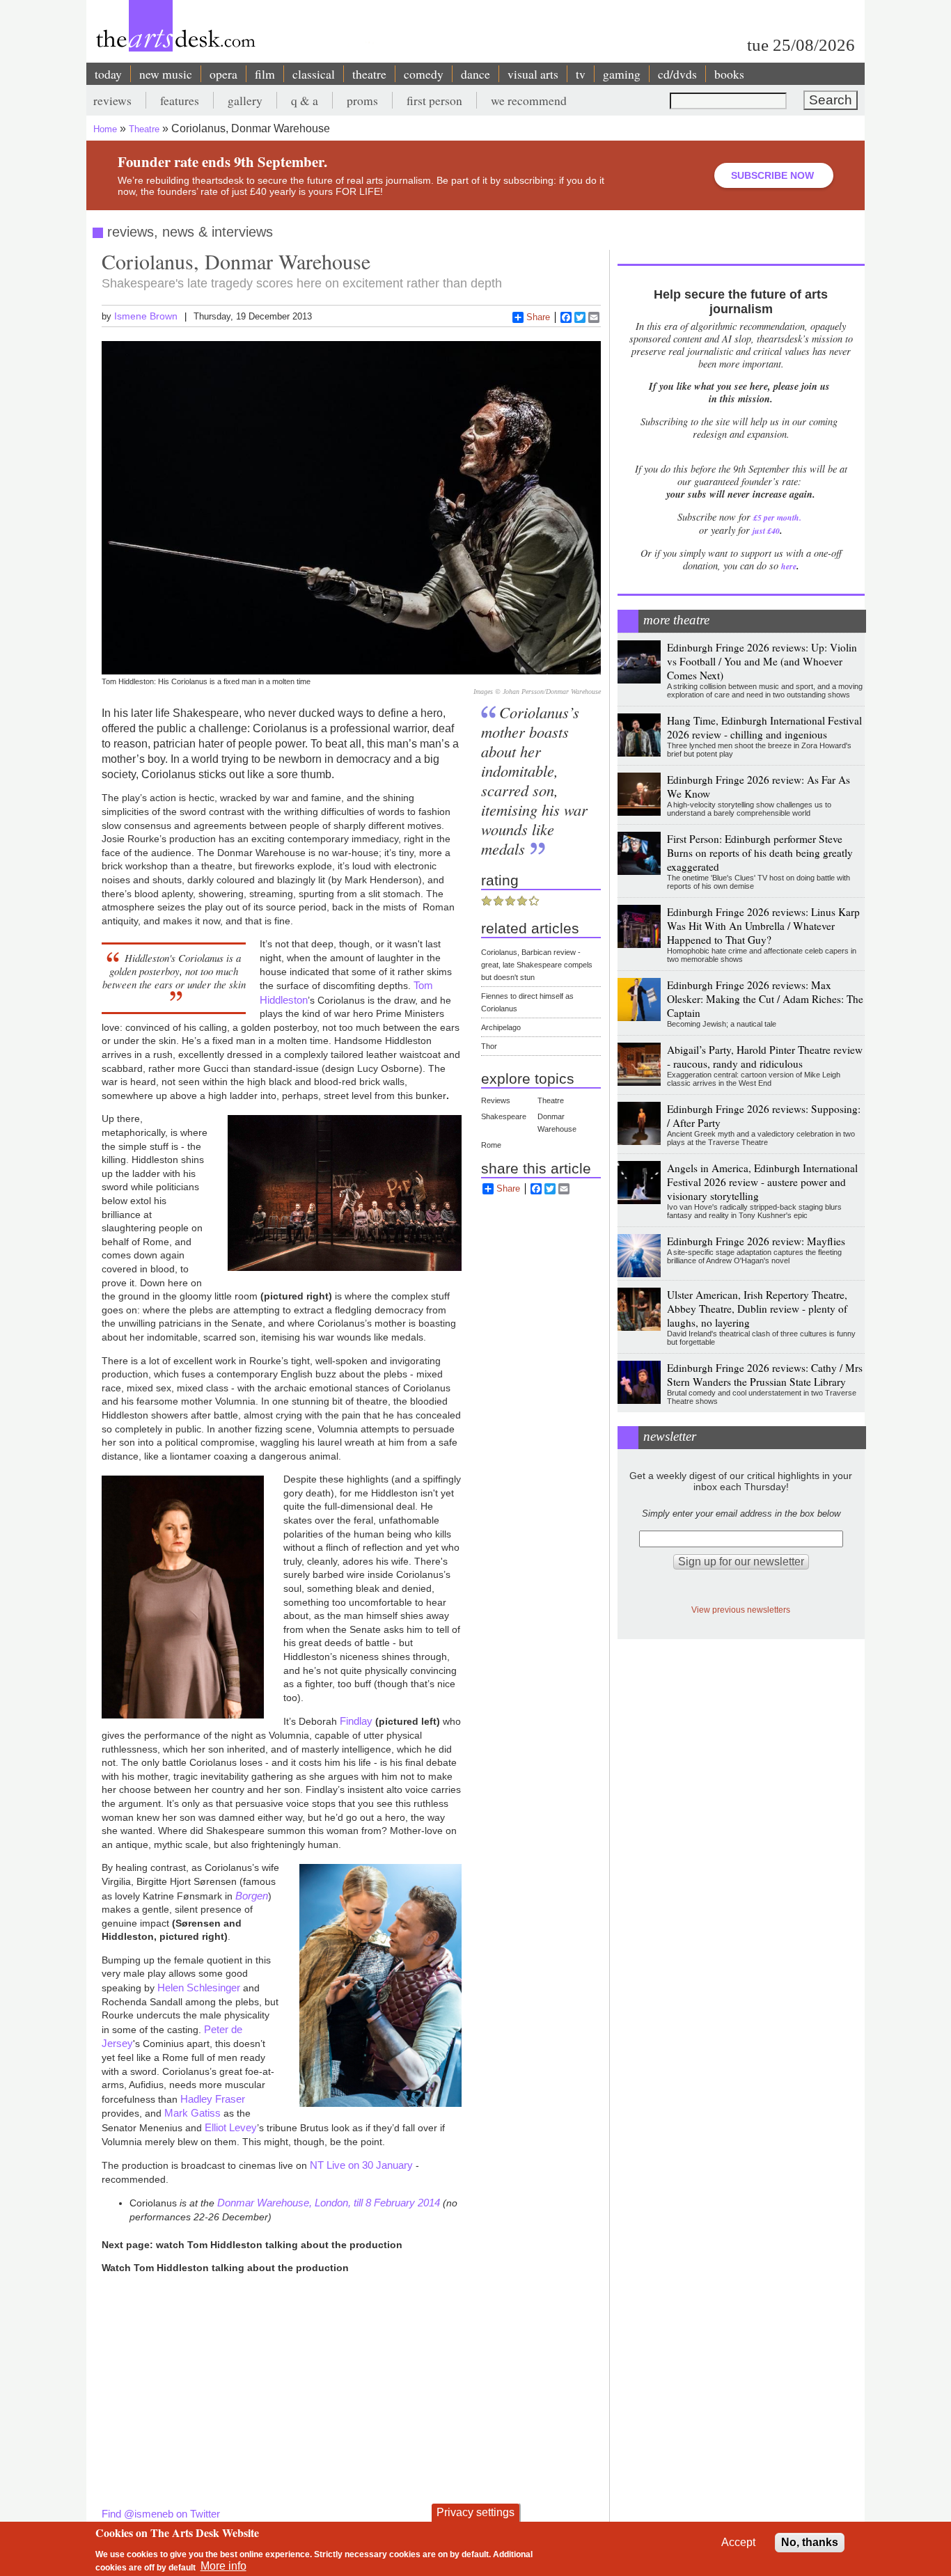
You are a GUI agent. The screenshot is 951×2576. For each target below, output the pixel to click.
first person (434, 100)
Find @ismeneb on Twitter (161, 2514)
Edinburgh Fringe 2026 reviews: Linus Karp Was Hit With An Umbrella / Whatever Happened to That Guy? (763, 926)
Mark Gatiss (192, 2113)
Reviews (496, 1100)
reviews (112, 100)
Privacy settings (475, 2512)
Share (538, 317)
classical (314, 74)
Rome (491, 1145)
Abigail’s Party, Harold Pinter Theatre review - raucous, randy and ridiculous (765, 1057)
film (265, 74)
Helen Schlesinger (199, 1988)
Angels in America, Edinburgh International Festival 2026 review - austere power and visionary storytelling (762, 1182)
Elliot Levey (231, 2127)
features (180, 100)
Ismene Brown (146, 316)
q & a (305, 100)
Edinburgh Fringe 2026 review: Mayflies (756, 1241)
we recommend (529, 100)
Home (105, 129)
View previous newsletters (741, 1610)
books (729, 74)
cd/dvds (677, 74)
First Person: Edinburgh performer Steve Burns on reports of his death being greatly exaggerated (760, 853)
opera (223, 74)
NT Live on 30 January (361, 2165)
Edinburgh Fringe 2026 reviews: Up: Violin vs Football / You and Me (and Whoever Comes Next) (762, 661)
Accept (738, 2542)
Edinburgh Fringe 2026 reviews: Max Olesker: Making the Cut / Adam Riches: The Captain (765, 999)
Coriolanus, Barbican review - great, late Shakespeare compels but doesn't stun (537, 965)
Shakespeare (504, 1116)
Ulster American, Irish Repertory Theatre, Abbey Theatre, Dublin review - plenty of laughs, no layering (757, 1309)
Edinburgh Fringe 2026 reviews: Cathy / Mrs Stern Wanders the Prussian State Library (765, 1375)
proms (362, 100)
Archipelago (501, 1027)
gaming (622, 74)
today (108, 74)
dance (475, 74)
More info (223, 2566)
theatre (369, 74)
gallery (245, 100)
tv (581, 74)
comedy (424, 74)
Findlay (356, 1721)
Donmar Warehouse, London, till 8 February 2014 (329, 2203)
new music (166, 74)
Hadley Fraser (213, 2099)
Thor (489, 1046)
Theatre (144, 129)
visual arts (533, 74)
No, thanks (810, 2542)
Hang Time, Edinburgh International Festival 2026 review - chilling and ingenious (764, 727)
